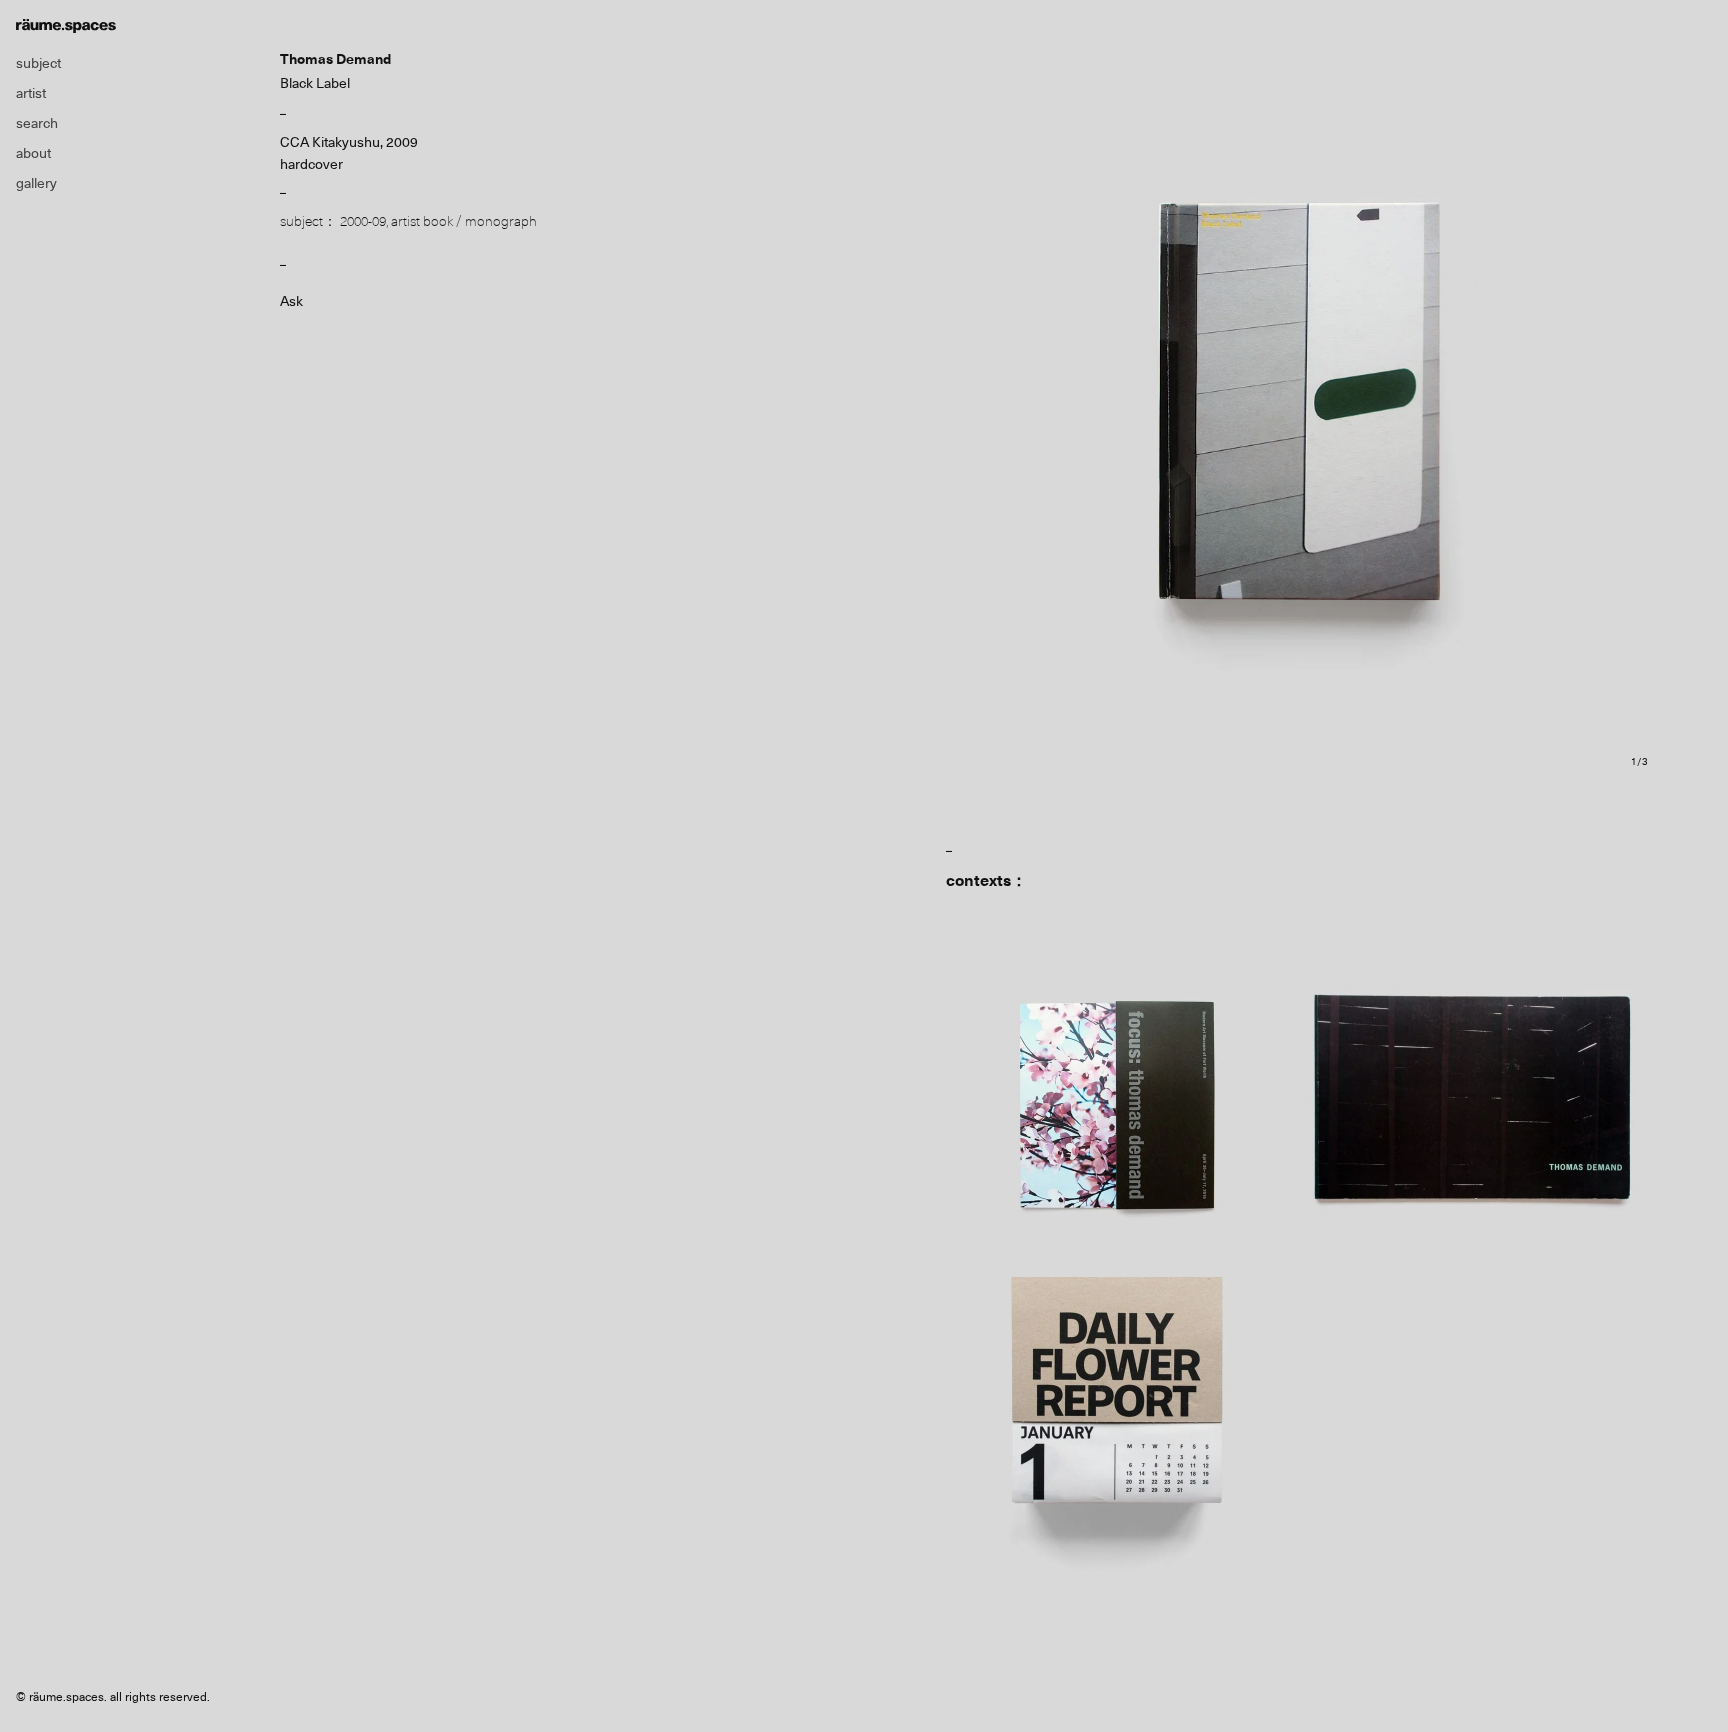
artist (31, 93)
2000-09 (363, 221)
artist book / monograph (464, 221)
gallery (36, 183)
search (37, 123)
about (33, 153)
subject (38, 63)
